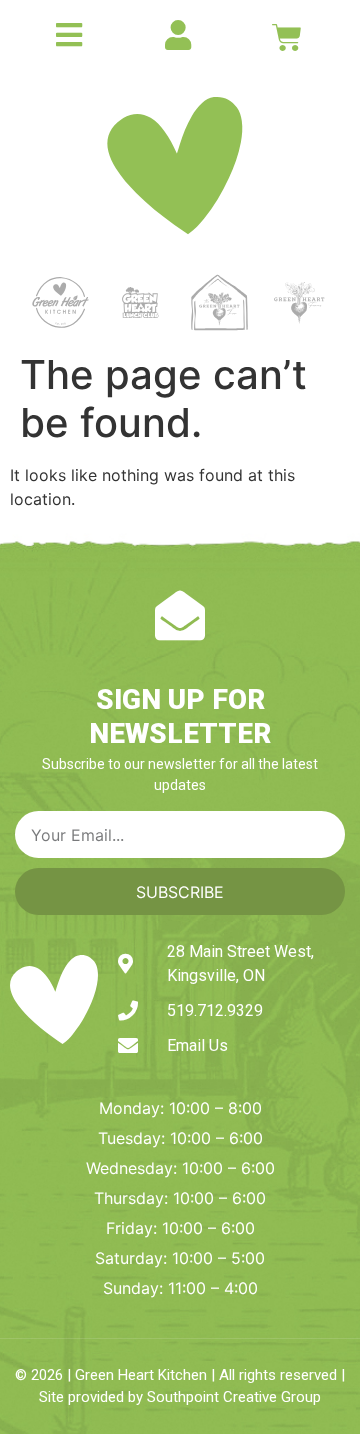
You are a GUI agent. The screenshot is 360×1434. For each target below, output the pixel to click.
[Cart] (287, 37)
